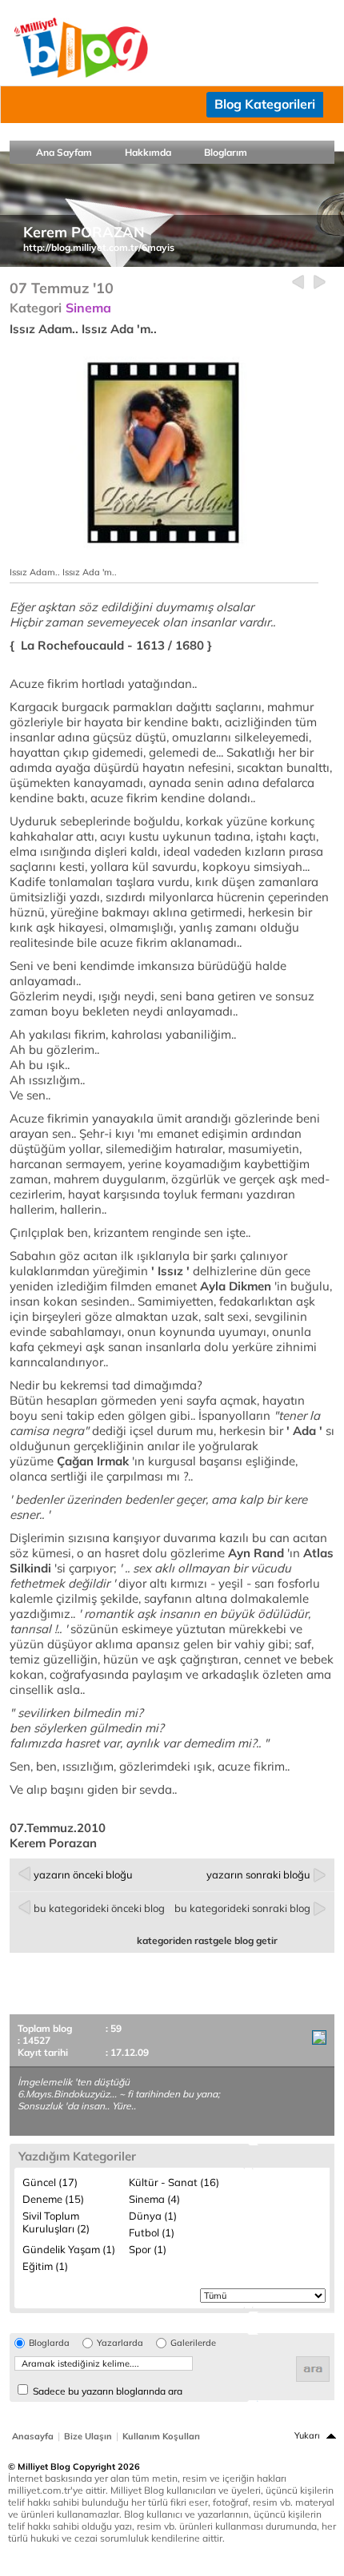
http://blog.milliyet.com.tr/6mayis (99, 247)
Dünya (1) (153, 2216)
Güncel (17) (50, 2182)
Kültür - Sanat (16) (174, 2182)
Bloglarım (226, 152)
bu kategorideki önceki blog (99, 1908)
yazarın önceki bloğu (83, 1874)
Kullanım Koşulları (161, 2436)
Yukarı (307, 2435)
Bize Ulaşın (88, 2436)
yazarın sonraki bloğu (258, 1874)
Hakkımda (148, 152)
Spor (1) (148, 2249)
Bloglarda (49, 2343)
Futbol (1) (152, 2232)
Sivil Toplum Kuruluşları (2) (56, 2222)
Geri (298, 282)
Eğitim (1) (45, 2266)
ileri (320, 282)
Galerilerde (193, 2343)
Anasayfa (33, 2436)
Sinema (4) (154, 2199)
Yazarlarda (120, 2343)
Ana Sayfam (64, 152)
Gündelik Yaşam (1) (69, 2249)
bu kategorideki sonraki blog (242, 1908)
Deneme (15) (53, 2199)
